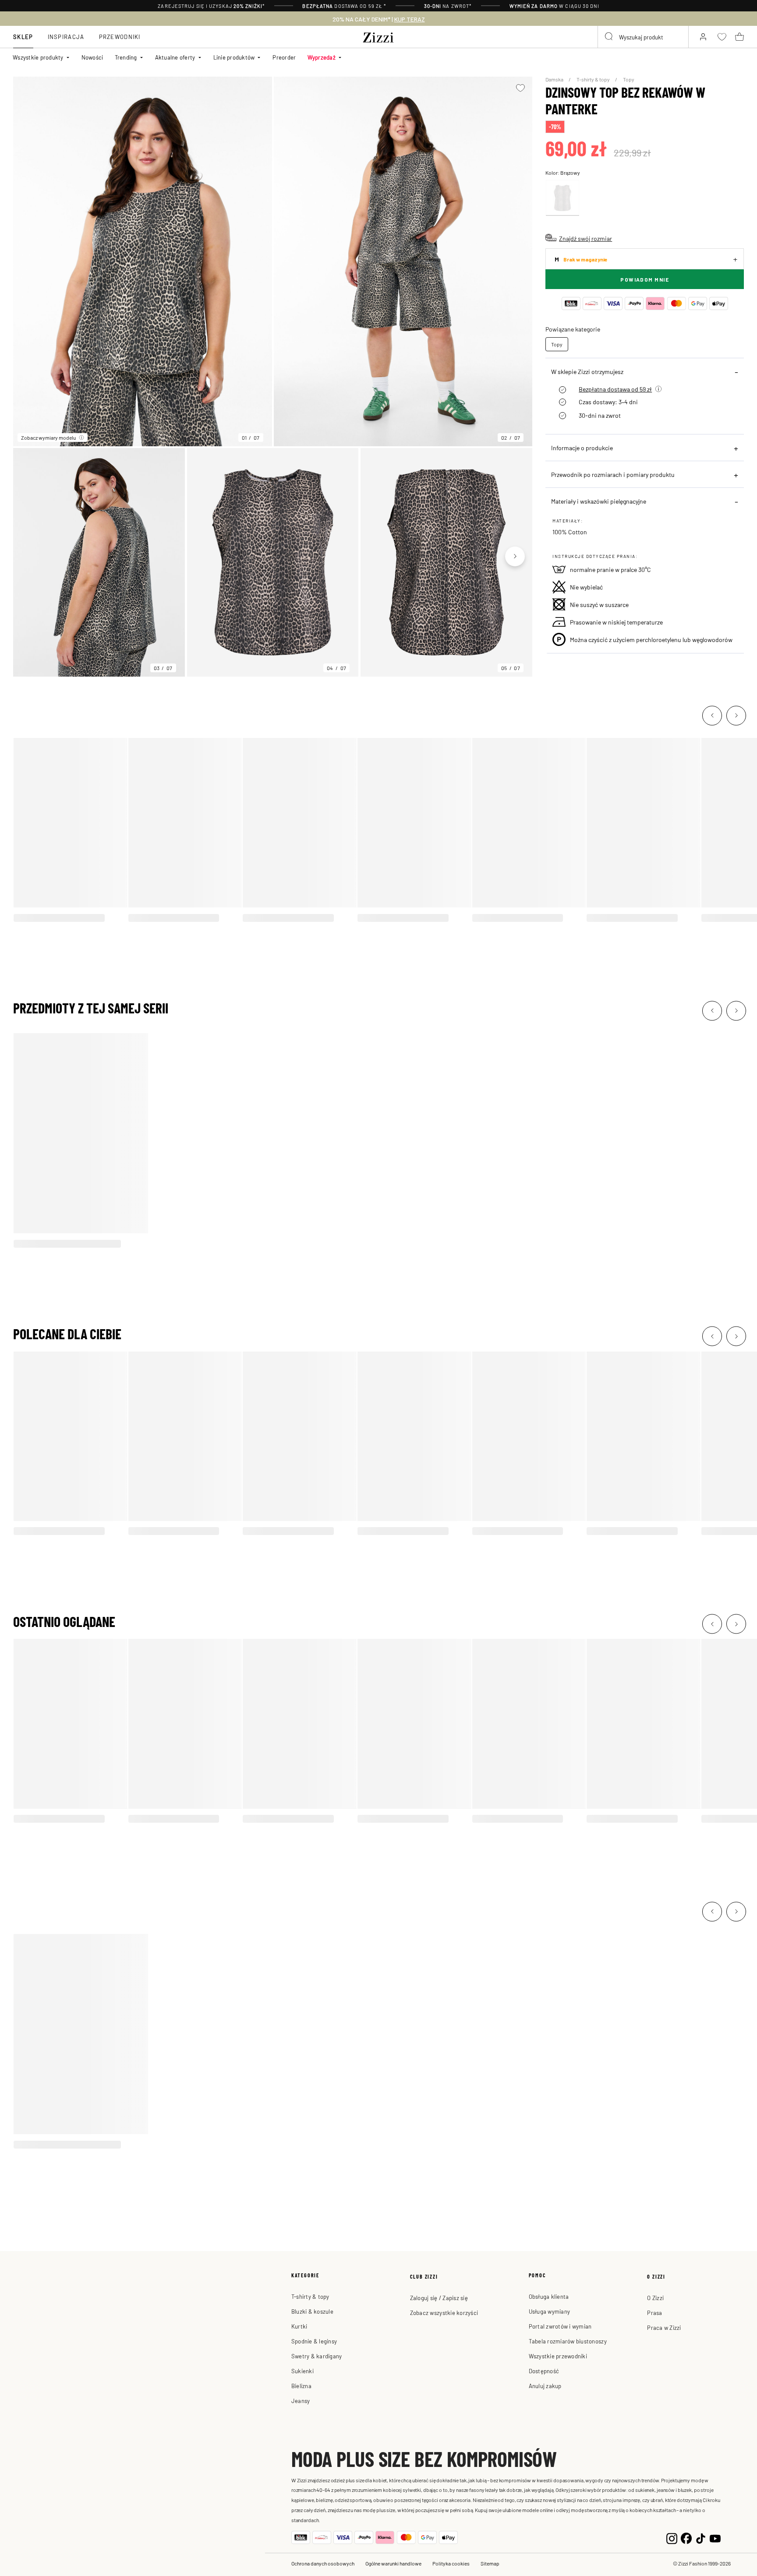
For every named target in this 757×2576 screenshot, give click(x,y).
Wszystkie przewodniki (558, 2356)
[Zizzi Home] (378, 36)
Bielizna (301, 2386)
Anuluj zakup (545, 2386)
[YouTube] (715, 2537)
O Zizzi (655, 2298)
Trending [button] (126, 57)
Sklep (23, 37)
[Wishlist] (520, 88)
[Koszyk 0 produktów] (739, 37)
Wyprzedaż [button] (322, 57)
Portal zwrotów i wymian (560, 2326)
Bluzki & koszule (312, 2311)
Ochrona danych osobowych (323, 2563)
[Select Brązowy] (562, 198)
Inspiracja (66, 37)
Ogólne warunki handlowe (393, 2563)
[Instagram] (672, 2537)
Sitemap (490, 2563)
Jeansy (301, 2401)
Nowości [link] (92, 57)
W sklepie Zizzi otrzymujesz (587, 371)
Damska (555, 79)
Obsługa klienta (549, 2296)
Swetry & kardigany (317, 2356)
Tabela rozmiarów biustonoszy (568, 2341)
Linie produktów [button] (234, 57)
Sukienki (302, 2371)
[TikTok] (701, 2537)
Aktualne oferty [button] (175, 57)
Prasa (654, 2313)
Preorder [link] (284, 57)
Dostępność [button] (544, 2371)
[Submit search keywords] (609, 37)
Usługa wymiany (550, 2311)
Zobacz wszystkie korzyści (444, 2313)
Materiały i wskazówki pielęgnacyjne (599, 501)
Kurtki (299, 2326)
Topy (629, 79)
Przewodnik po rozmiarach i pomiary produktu (613, 474)
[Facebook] (686, 2537)
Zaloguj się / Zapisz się (439, 2298)
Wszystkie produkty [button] (38, 57)
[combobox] (643, 37)
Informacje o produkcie (582, 448)
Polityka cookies (451, 2563)
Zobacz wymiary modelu (48, 438)
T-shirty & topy (594, 79)
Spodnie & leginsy (314, 2341)
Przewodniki (120, 37)
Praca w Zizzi (664, 2327)
